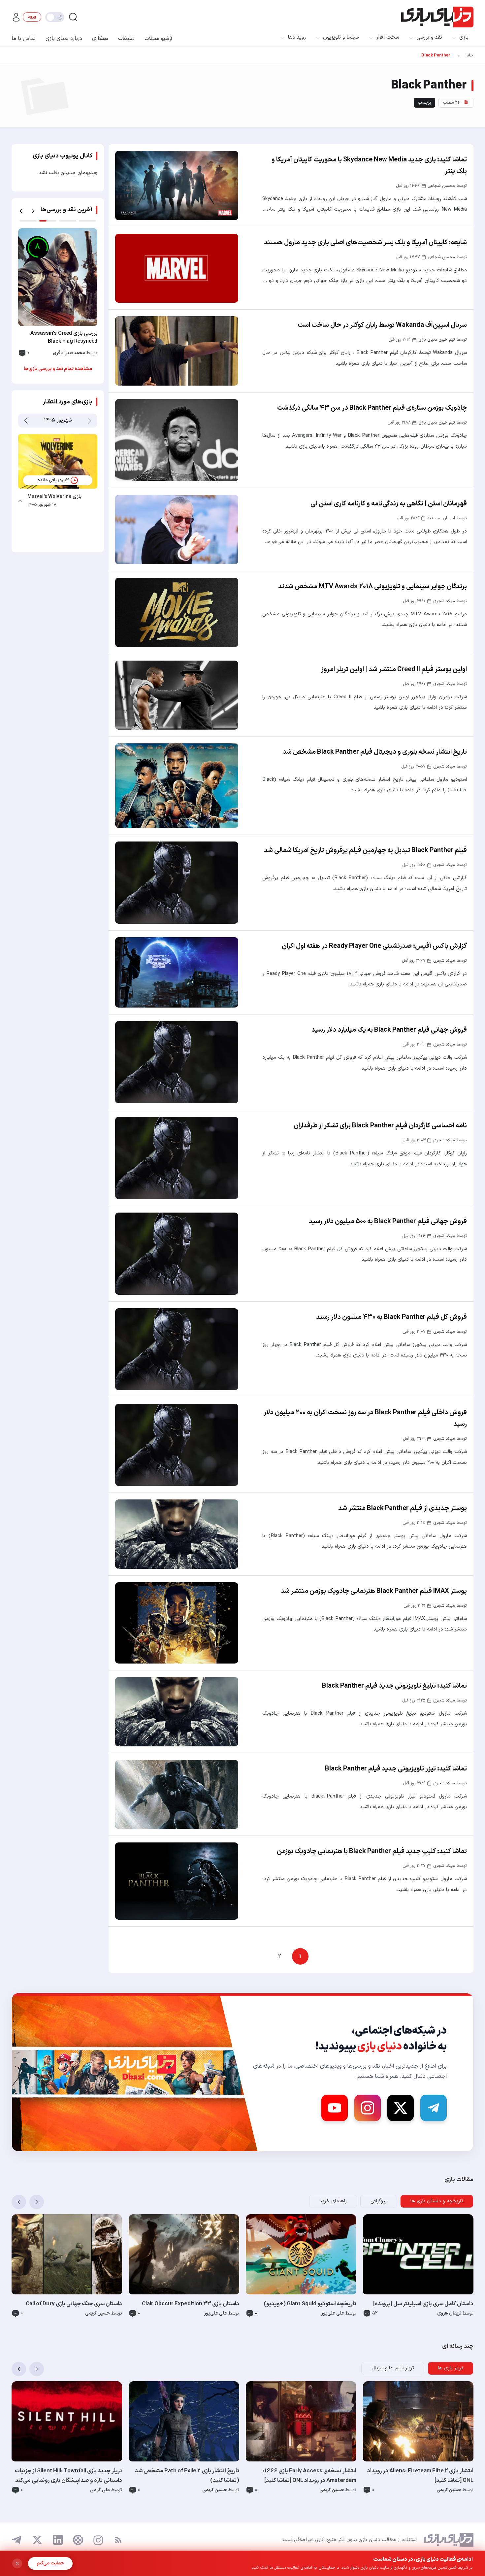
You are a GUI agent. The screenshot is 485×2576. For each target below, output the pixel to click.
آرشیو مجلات (158, 39)
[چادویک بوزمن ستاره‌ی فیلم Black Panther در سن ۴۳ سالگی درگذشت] (177, 440)
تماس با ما (24, 39)
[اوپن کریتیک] (78, 2540)
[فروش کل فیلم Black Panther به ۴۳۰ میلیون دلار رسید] (177, 1349)
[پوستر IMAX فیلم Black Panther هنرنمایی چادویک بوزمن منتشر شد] (177, 1623)
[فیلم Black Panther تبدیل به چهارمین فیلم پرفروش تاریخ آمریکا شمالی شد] (177, 883)
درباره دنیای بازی (64, 39)
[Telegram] (434, 2108)
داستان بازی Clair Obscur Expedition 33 (191, 2304)
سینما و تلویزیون (341, 37)
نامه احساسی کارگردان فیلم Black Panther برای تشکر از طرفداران (380, 1126)
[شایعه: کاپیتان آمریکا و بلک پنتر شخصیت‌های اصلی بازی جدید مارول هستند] (177, 268)
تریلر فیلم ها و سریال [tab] (393, 2368)
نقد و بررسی (429, 37)
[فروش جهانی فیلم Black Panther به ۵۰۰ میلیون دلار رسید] (177, 1254)
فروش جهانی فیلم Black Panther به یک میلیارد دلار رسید (389, 1030)
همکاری (100, 39)
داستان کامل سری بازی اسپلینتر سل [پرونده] (423, 2304)
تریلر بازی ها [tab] (451, 2368)
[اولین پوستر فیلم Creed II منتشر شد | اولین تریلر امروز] (177, 695)
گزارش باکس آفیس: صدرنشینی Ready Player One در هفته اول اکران (374, 946)
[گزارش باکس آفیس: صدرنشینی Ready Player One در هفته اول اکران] (177, 972)
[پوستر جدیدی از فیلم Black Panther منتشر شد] (177, 1534)
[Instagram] (368, 2108)
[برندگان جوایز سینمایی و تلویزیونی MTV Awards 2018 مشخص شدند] (177, 612)
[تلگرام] (17, 2540)
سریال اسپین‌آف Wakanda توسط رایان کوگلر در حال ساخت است (382, 325)
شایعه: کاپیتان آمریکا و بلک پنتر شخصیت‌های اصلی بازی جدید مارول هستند (365, 243)
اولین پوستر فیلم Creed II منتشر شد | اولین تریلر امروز (394, 670)
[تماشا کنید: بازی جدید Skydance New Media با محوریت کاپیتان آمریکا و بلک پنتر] (177, 186)
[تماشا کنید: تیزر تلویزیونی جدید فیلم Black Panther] (177, 1795)
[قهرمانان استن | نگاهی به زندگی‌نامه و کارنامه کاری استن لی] (177, 530)
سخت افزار (388, 37)
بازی (464, 37)
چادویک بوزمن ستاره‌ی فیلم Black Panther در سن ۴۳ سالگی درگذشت (372, 408)
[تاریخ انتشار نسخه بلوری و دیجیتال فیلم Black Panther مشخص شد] (177, 786)
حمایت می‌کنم (50, 2563)
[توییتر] (37, 2540)
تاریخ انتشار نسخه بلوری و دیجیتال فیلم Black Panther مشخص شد (375, 752)
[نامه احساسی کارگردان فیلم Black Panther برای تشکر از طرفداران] (177, 1158)
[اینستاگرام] (98, 2540)
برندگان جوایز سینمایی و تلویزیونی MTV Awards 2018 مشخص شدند (372, 587)
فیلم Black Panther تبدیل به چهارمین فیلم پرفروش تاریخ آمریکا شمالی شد (365, 850)
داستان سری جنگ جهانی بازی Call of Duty (74, 2304)
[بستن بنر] (17, 2563)
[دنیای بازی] (437, 17)
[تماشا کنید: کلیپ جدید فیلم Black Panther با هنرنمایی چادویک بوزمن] (177, 1881)
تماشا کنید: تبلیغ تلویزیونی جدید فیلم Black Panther (394, 1686)
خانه (469, 55)
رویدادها (297, 37)
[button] (21, 211)
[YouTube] (335, 2108)
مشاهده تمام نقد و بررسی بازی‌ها (58, 369)
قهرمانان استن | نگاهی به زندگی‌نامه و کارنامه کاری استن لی (389, 504)
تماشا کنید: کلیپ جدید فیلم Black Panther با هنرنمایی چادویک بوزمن (372, 1851)
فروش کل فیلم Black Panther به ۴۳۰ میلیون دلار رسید (391, 1317)
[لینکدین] (58, 2540)
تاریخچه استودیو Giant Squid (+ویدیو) (310, 2304)
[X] (401, 2108)
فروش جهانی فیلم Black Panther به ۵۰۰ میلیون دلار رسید (388, 1221)
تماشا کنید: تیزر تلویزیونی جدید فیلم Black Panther (396, 1769)
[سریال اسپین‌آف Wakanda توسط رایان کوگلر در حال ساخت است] (177, 351)
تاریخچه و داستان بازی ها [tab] (437, 2201)
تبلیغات (126, 39)
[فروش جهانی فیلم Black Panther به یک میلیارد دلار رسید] (177, 1062)
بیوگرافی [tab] (379, 2201)
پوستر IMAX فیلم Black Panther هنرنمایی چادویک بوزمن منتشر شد (374, 1591)
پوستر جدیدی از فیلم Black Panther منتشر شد (403, 1508)
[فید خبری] (118, 2540)
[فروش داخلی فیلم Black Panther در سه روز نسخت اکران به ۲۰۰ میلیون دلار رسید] (177, 1445)
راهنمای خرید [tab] (333, 2201)
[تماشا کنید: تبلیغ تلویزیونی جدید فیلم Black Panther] (177, 1712)
